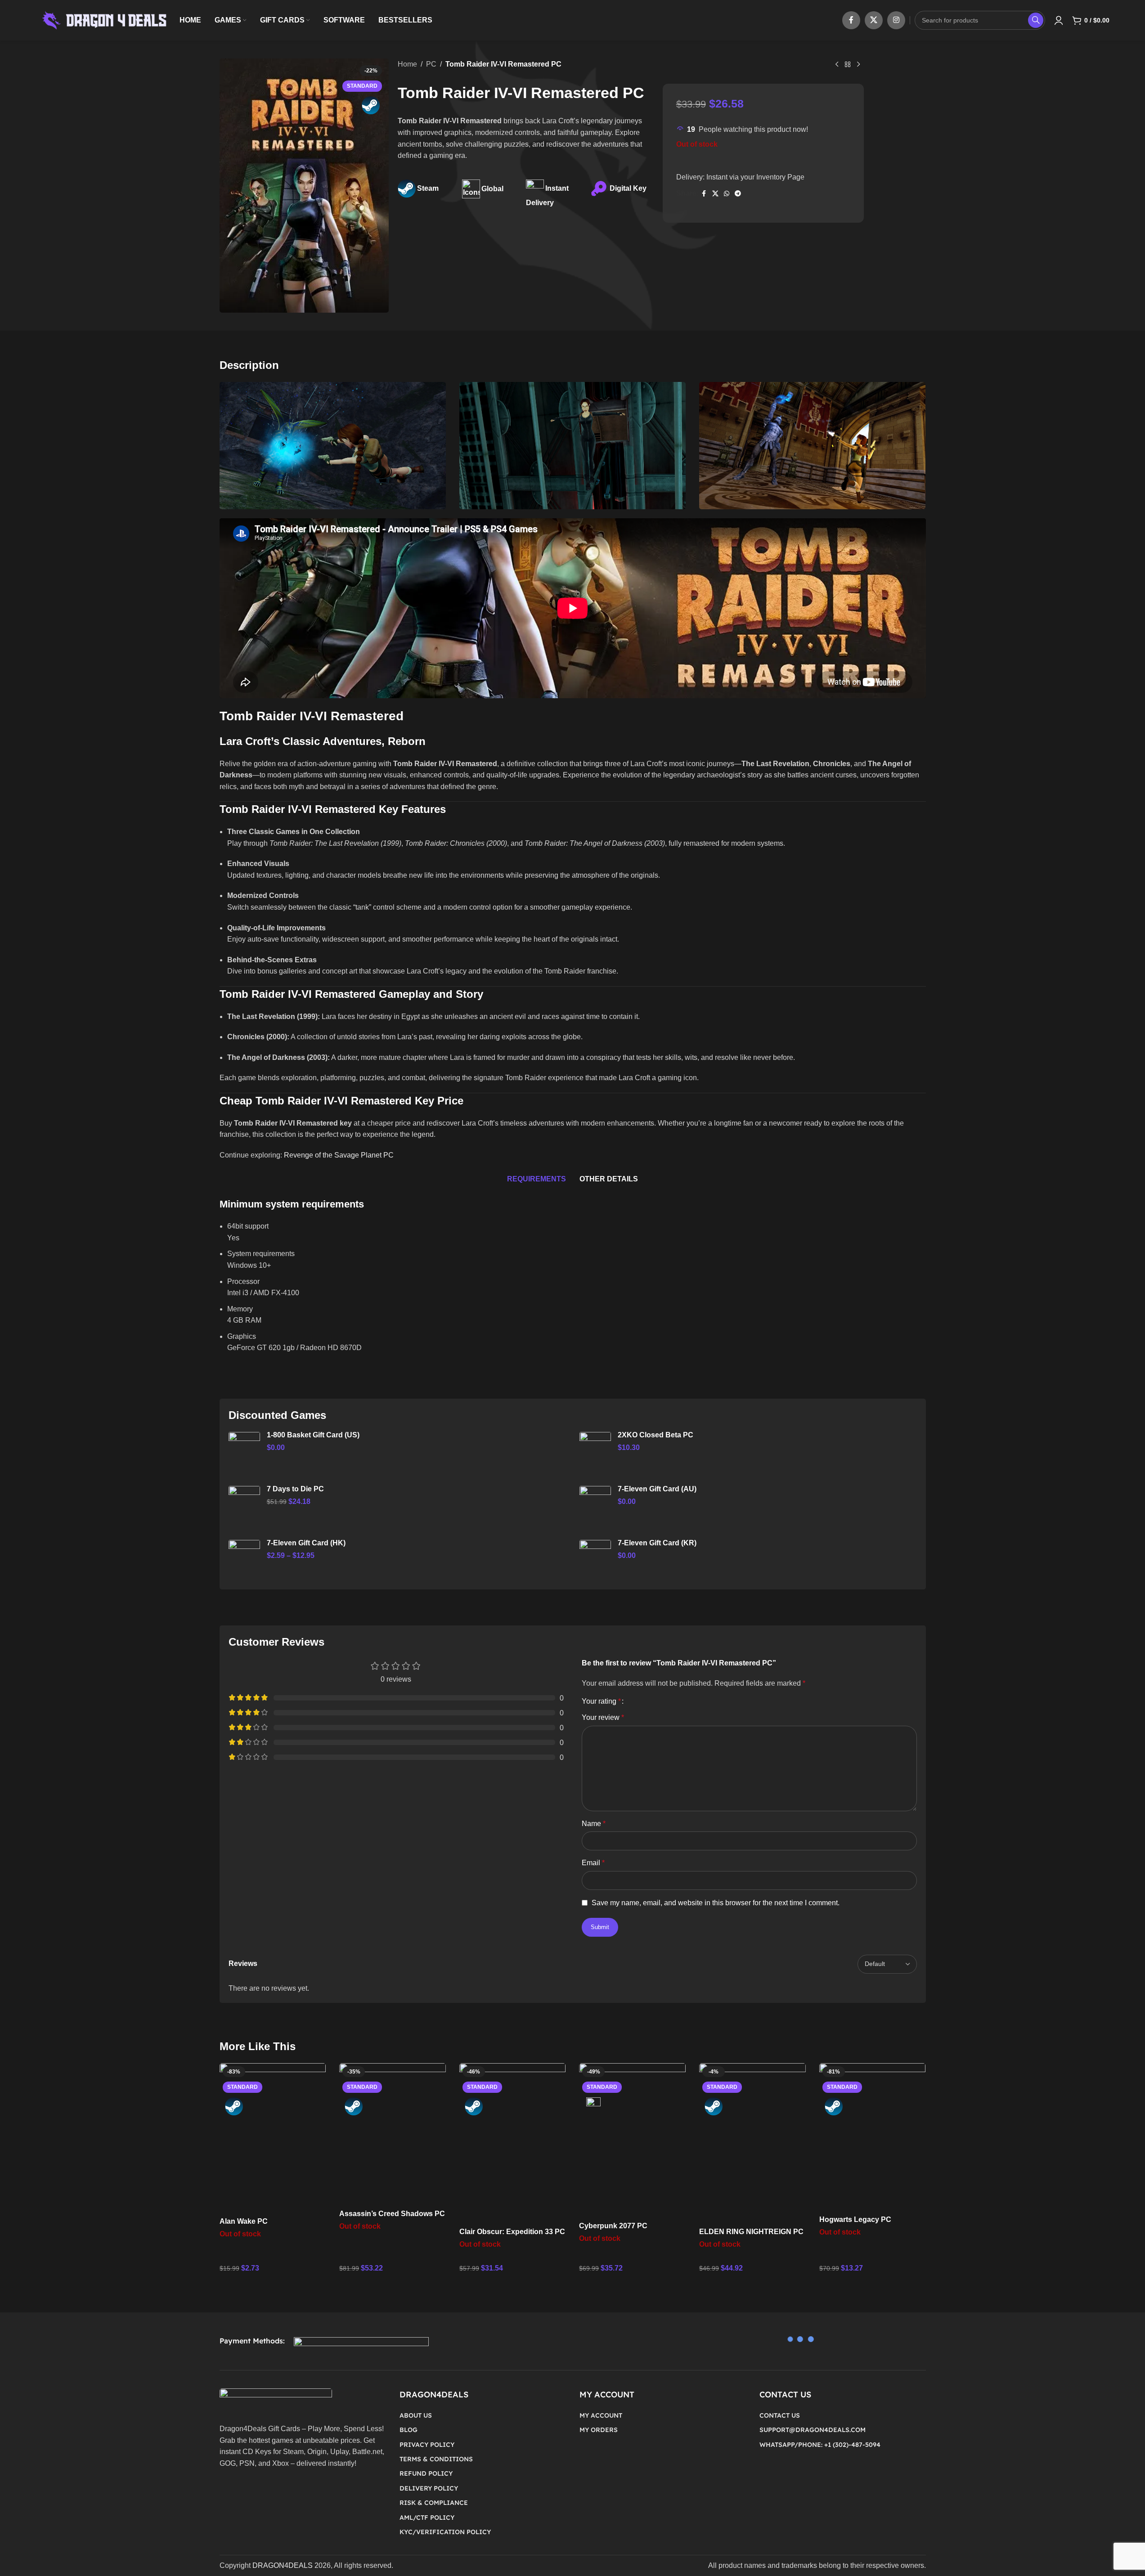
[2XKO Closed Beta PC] (595, 1452)
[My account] (1059, 20)
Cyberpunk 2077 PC (613, 2226)
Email (593, 1863)
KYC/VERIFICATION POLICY (445, 2532)
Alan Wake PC (244, 2221)
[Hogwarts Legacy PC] (873, 2137)
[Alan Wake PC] (273, 2138)
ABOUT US (416, 2415)
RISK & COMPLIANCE (434, 2503)
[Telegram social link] (738, 194)
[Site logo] (103, 20)
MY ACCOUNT (601, 2415)
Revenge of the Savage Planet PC (339, 1155)
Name (594, 1824)
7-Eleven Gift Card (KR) (657, 1543)
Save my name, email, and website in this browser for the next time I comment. (716, 1903)
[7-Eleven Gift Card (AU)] (595, 1506)
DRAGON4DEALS (283, 2565)
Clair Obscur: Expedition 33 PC (512, 2232)
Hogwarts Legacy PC (855, 2219)
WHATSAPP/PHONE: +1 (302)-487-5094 (820, 2445)
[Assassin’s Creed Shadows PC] (393, 2134)
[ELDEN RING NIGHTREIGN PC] (752, 2143)
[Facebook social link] (851, 20)
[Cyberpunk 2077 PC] (632, 2140)
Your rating (601, 1701)
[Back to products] (848, 65)
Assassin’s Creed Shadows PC (392, 2214)
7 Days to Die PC (295, 1489)
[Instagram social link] (896, 20)
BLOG (409, 2430)
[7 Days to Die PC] (244, 1506)
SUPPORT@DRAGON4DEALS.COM (813, 2430)
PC (431, 64)
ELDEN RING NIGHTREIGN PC (751, 2232)
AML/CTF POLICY (427, 2518)
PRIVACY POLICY (427, 2445)
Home (407, 64)
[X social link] (874, 20)
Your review (603, 1717)
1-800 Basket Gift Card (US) (313, 1435)
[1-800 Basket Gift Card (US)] (244, 1452)
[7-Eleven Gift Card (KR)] (595, 1560)
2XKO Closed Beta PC (656, 1435)
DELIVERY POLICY (429, 2488)
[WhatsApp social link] (727, 194)
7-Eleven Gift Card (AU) (657, 1489)
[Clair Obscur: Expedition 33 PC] (513, 2143)
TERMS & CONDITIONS (436, 2459)
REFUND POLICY (426, 2473)
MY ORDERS (599, 2430)
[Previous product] (837, 65)
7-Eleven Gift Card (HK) (306, 1543)
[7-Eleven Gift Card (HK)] (244, 1560)
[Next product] (858, 65)
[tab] (537, 1179)
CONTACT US (780, 2415)
